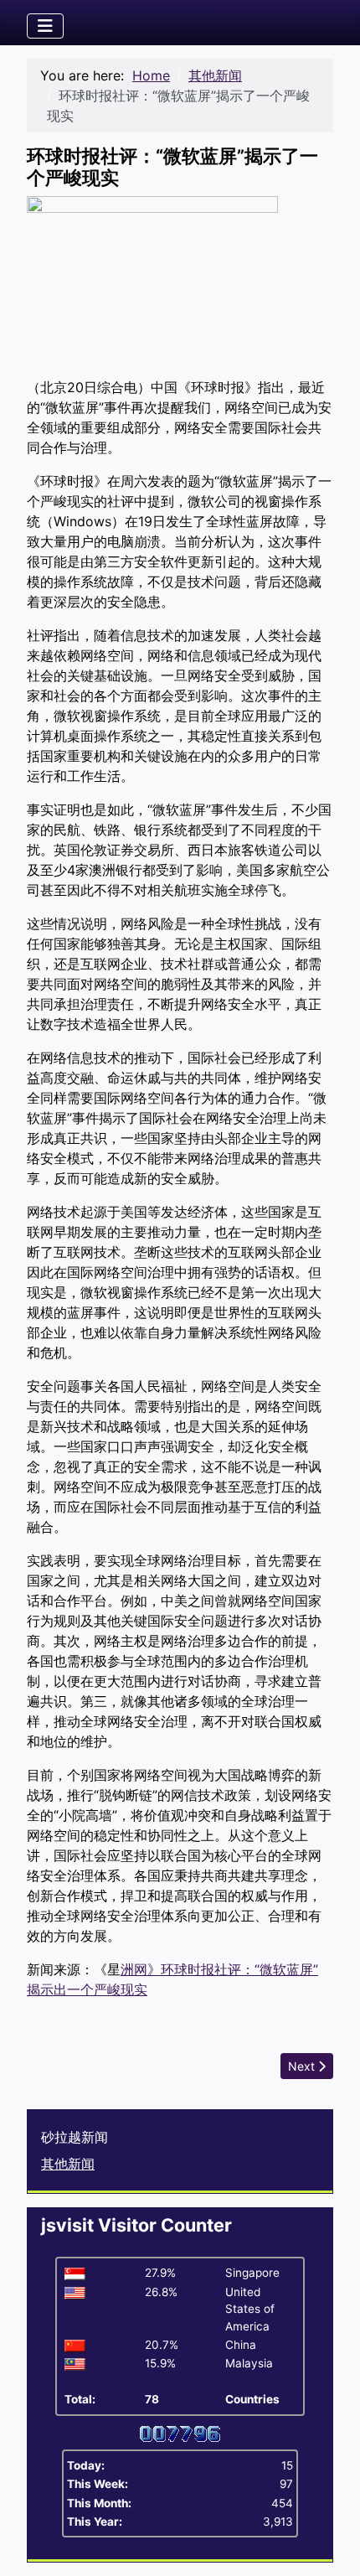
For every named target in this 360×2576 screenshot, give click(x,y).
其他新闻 (68, 2164)
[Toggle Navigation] (45, 26)
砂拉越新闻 (75, 2137)
